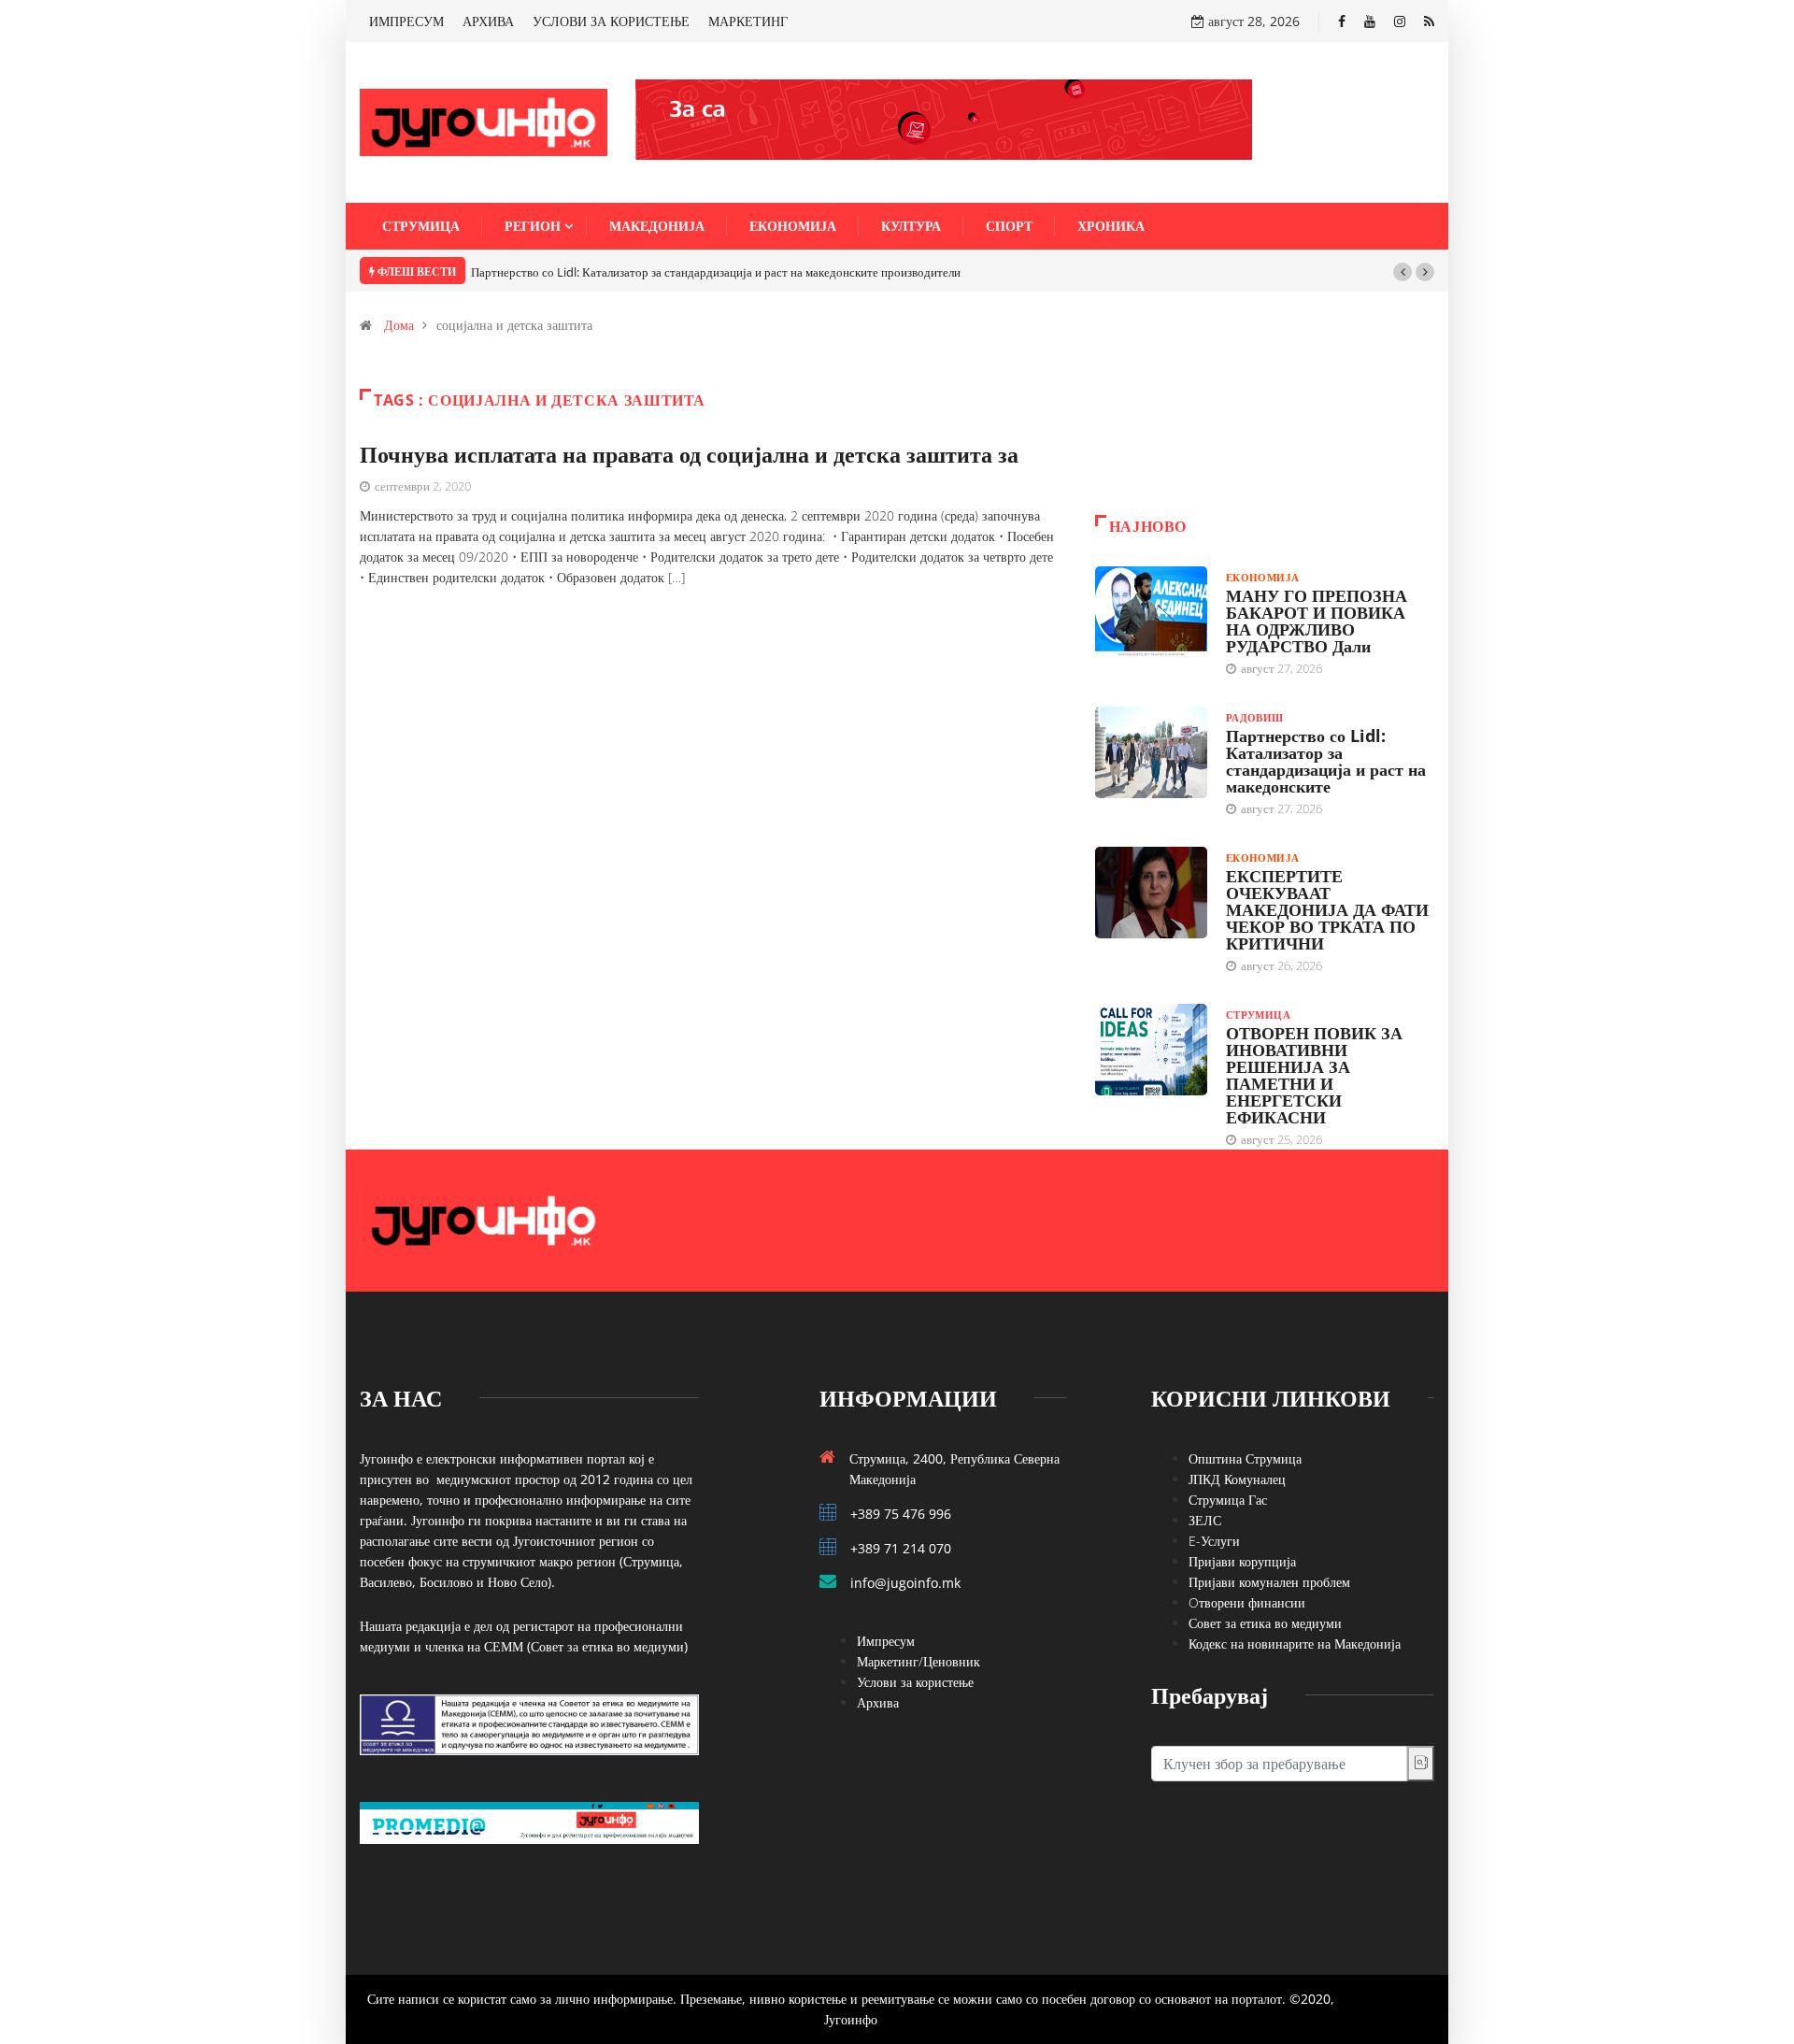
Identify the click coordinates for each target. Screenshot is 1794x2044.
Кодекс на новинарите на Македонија (1295, 1644)
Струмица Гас (1228, 1500)
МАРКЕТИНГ (748, 21)
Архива (878, 1702)
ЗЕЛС (1205, 1520)
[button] (1402, 272)
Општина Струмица (1245, 1458)
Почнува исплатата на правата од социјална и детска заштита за (689, 454)
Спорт (1009, 226)
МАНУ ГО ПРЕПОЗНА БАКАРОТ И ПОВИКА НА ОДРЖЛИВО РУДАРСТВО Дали (1317, 621)
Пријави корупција (1242, 1561)
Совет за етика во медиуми (1265, 1623)
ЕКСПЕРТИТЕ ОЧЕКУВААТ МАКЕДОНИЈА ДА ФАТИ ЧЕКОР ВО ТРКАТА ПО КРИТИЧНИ (1327, 909)
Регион (533, 226)
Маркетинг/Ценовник (918, 1661)
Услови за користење (915, 1682)
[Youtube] (1370, 21)
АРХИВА (488, 21)
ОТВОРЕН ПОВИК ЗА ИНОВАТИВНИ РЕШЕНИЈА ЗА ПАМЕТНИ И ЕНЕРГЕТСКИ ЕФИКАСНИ (1314, 1075)
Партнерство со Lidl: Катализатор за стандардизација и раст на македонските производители (716, 272)
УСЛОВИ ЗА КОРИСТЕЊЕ (611, 21)
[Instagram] (1400, 21)
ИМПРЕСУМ (406, 21)
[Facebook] (1342, 21)
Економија (793, 226)
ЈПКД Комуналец (1237, 1479)
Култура (911, 226)
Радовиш (1255, 717)
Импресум (886, 1641)
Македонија (657, 226)
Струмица (421, 226)
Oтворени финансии (1247, 1602)
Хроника (1111, 226)
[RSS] (1429, 21)
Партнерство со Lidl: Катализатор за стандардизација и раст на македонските (1326, 761)
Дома (399, 325)
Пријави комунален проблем (1269, 1582)
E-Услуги (1214, 1541)
